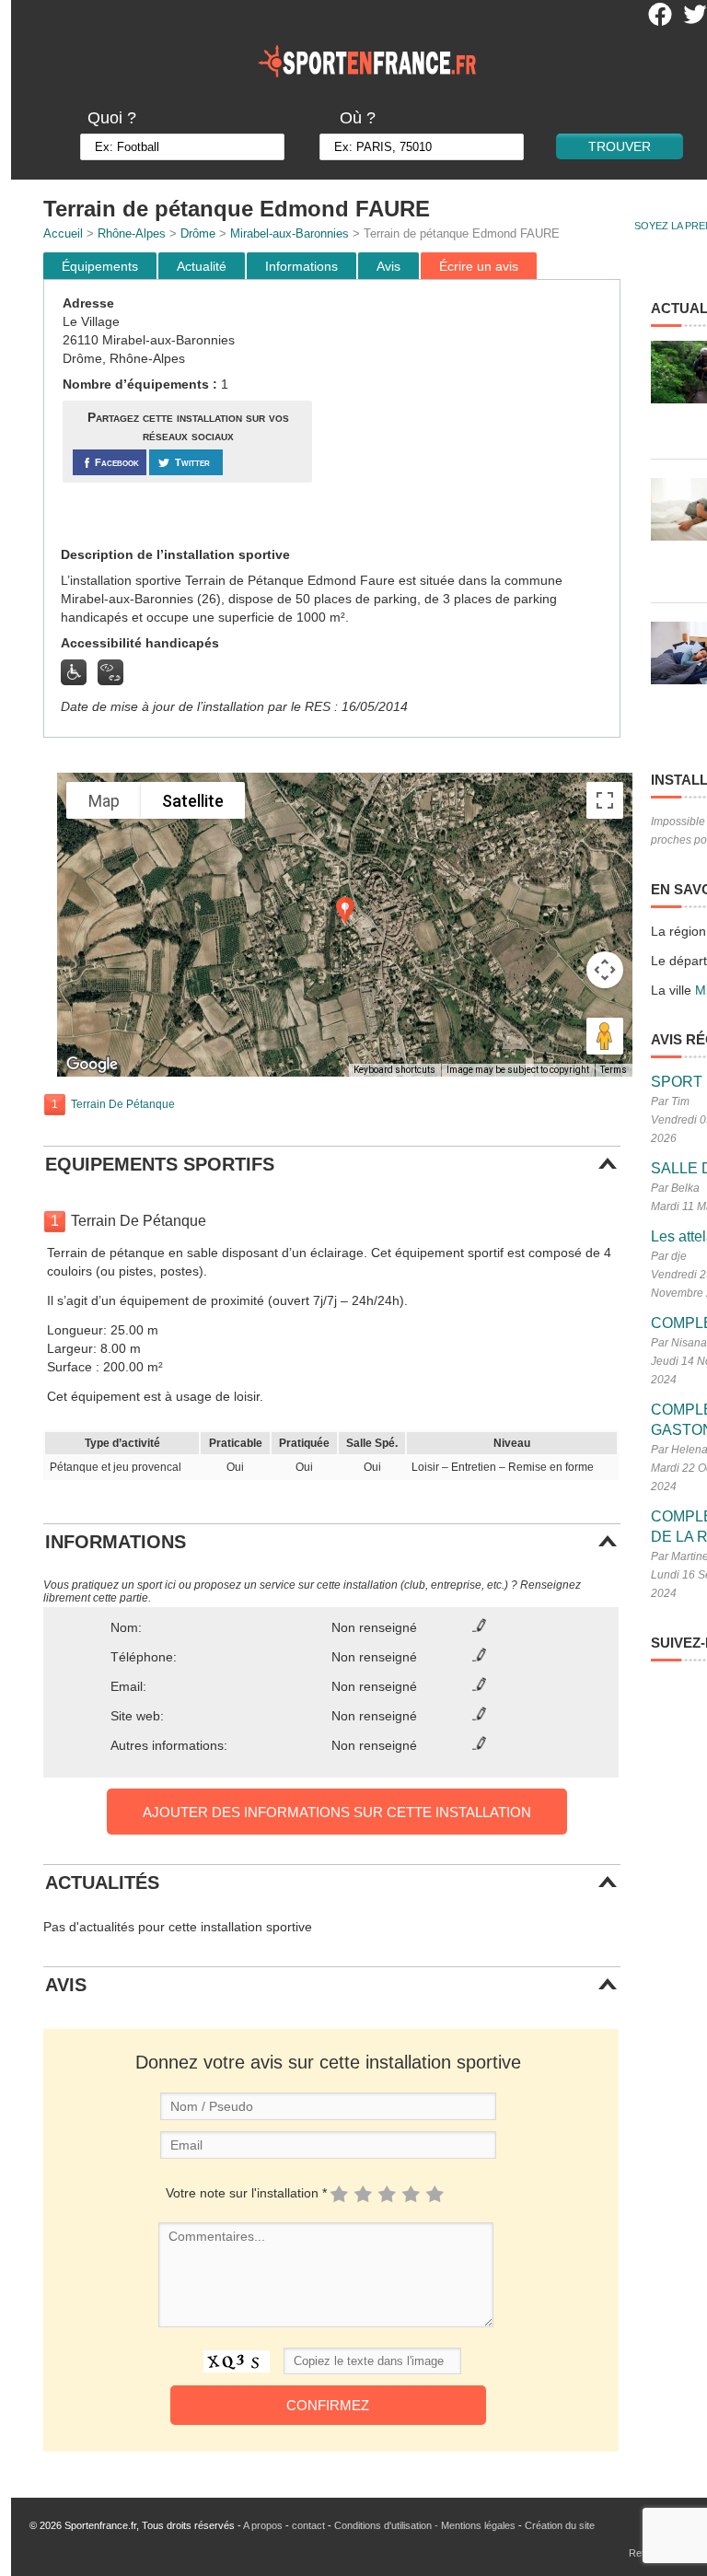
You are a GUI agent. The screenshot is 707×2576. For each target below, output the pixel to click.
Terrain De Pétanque (123, 1104)
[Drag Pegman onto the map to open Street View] (605, 1036)
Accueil (63, 233)
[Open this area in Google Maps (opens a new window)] (92, 1065)
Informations (301, 266)
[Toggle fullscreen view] (605, 800)
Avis (388, 266)
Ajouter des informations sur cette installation (337, 1812)
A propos (263, 2525)
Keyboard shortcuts (394, 1070)
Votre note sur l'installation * (246, 2193)
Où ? (358, 118)
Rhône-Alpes (132, 233)
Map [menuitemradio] (104, 801)
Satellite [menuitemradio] (193, 801)
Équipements (100, 266)
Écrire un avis (479, 266)
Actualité (202, 266)
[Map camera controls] (605, 970)
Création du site (560, 2525)
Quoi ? (112, 118)
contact (308, 2525)
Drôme (198, 233)
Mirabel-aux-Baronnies (290, 233)
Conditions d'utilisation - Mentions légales (425, 2525)
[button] (345, 910)
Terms (614, 1070)
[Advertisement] (469, 414)
